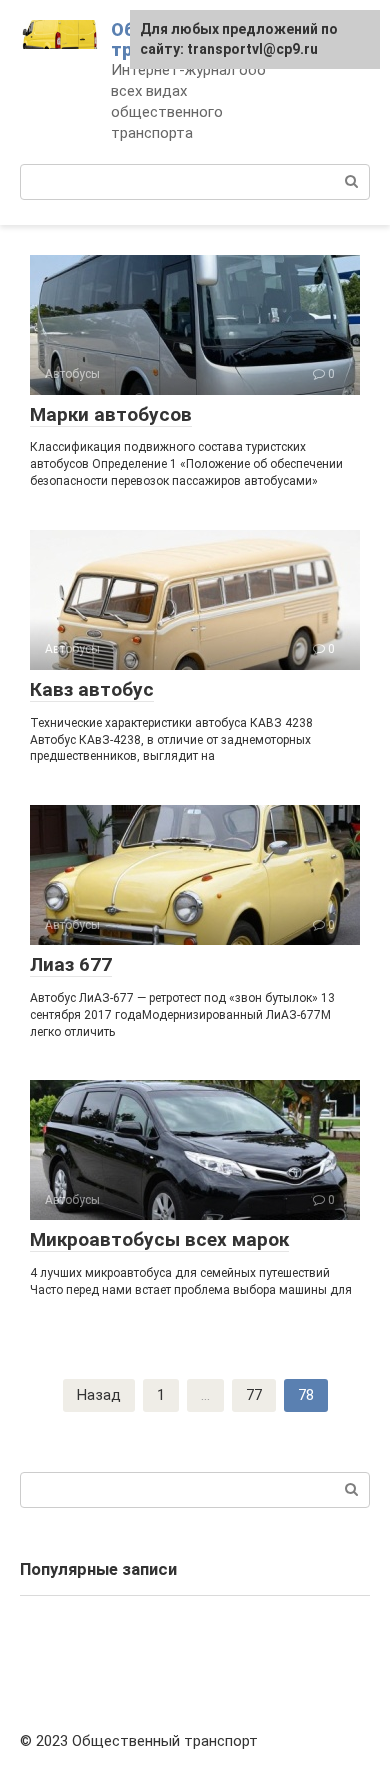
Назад (99, 1395)
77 (254, 1395)
